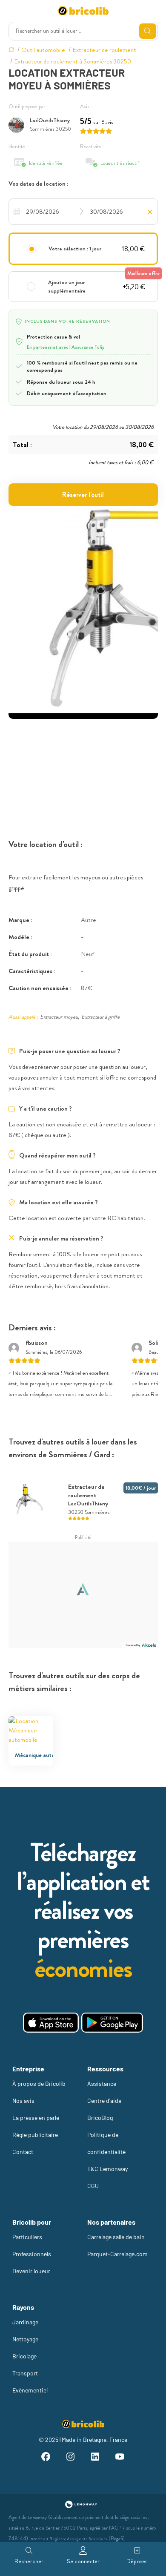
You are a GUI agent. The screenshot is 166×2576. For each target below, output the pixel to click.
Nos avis (23, 2101)
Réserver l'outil (83, 495)
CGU (93, 2186)
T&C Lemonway (107, 2169)
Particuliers (27, 2237)
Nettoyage (25, 2339)
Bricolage (24, 2356)
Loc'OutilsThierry (50, 120)
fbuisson (37, 1343)
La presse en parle (36, 2118)
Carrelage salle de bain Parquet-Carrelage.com (117, 2245)
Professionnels (32, 2254)
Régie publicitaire (35, 2135)
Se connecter (83, 2561)
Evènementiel (30, 2390)
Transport (25, 2373)
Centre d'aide (104, 2101)
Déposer (137, 2561)
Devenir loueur (31, 2271)
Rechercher (29, 2561)
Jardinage (25, 2322)
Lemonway (37, 2517)
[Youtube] (120, 2458)
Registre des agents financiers (78, 2539)
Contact (23, 2152)
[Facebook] (46, 2458)
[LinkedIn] (95, 2458)
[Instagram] (71, 2458)
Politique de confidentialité (106, 2143)
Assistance (102, 2083)
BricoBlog (100, 2118)
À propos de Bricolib (39, 2083)
